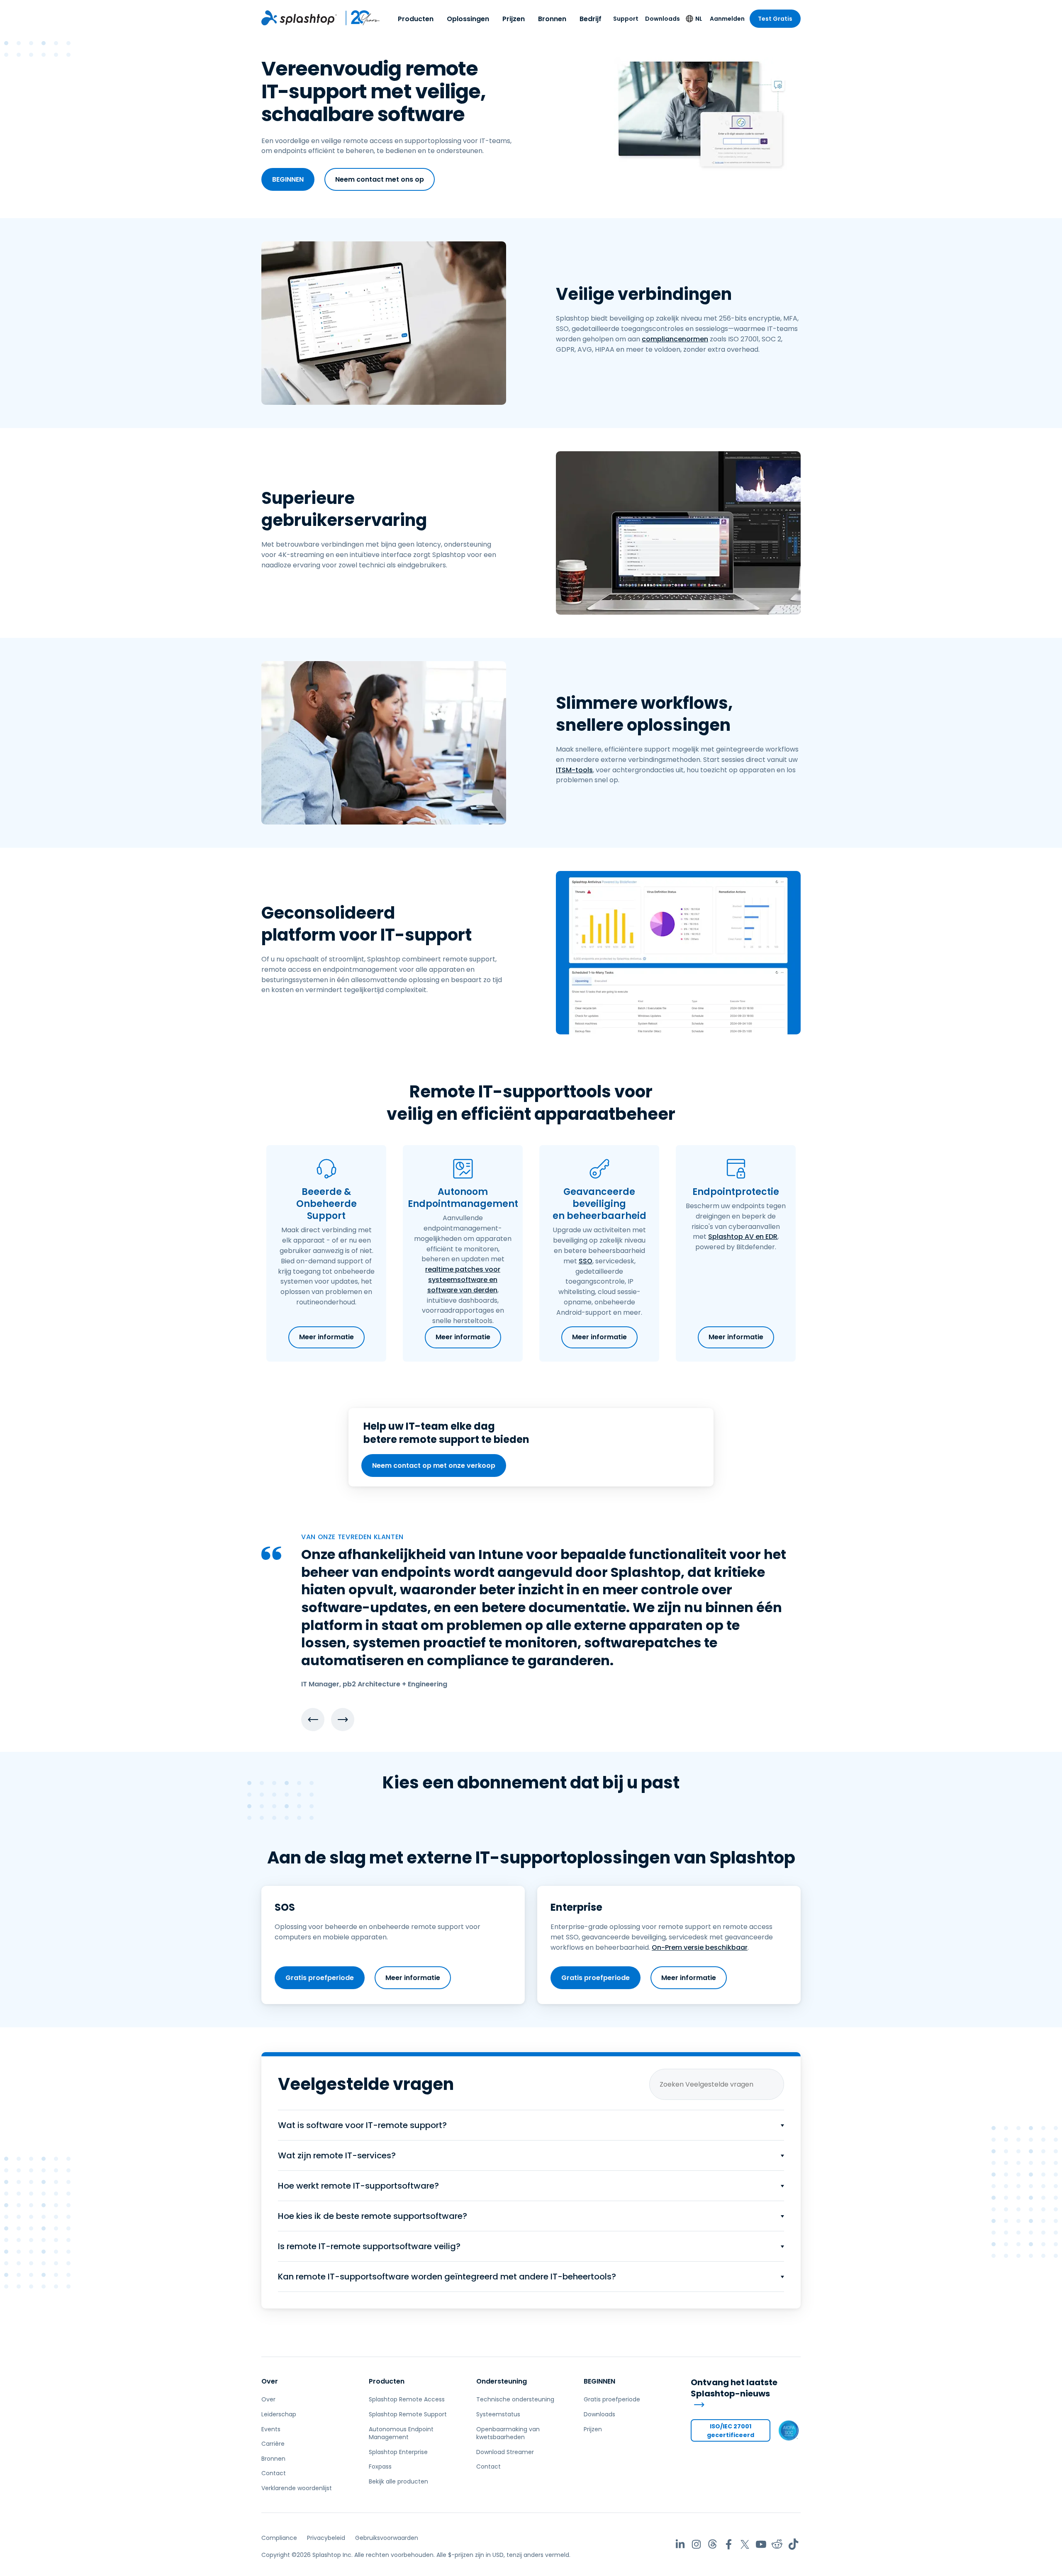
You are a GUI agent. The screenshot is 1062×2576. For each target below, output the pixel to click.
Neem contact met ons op (380, 179)
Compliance (279, 2538)
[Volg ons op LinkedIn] (680, 2544)
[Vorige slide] (313, 1720)
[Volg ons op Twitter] (745, 2544)
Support (626, 19)
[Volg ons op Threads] (712, 2544)
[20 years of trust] (359, 18)
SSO (586, 1261)
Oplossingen (468, 19)
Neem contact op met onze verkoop (434, 1466)
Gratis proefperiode (320, 1978)
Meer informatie (326, 1337)
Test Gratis (775, 19)
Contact (274, 2473)
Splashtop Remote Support (408, 2414)
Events (271, 2429)
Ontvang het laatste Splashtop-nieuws (734, 2388)
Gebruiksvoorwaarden (387, 2538)
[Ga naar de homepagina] (299, 18)
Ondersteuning (502, 2381)
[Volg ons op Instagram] (696, 2544)
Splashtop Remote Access (407, 2399)
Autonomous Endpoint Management (401, 2433)
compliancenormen (675, 339)
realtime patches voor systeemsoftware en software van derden (463, 1280)
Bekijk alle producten (398, 2481)
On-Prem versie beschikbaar (700, 1947)
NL (699, 19)
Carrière (273, 2444)
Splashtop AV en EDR (743, 1237)
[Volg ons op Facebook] (729, 2544)
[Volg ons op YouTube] (761, 2544)
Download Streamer (505, 2452)
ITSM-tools (574, 770)
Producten (416, 19)
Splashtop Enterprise (398, 2452)
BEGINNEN (288, 179)
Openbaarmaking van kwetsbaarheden (508, 2433)
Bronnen (552, 19)
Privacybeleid (326, 2538)
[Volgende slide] (343, 1720)
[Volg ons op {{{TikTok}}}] (793, 2544)
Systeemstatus (498, 2414)
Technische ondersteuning (515, 2399)
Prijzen (514, 19)
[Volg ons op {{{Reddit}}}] (777, 2544)
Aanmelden (727, 19)
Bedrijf (591, 19)
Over (270, 2381)
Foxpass (380, 2467)
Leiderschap (279, 2414)
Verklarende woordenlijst (297, 2488)
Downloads (663, 19)
